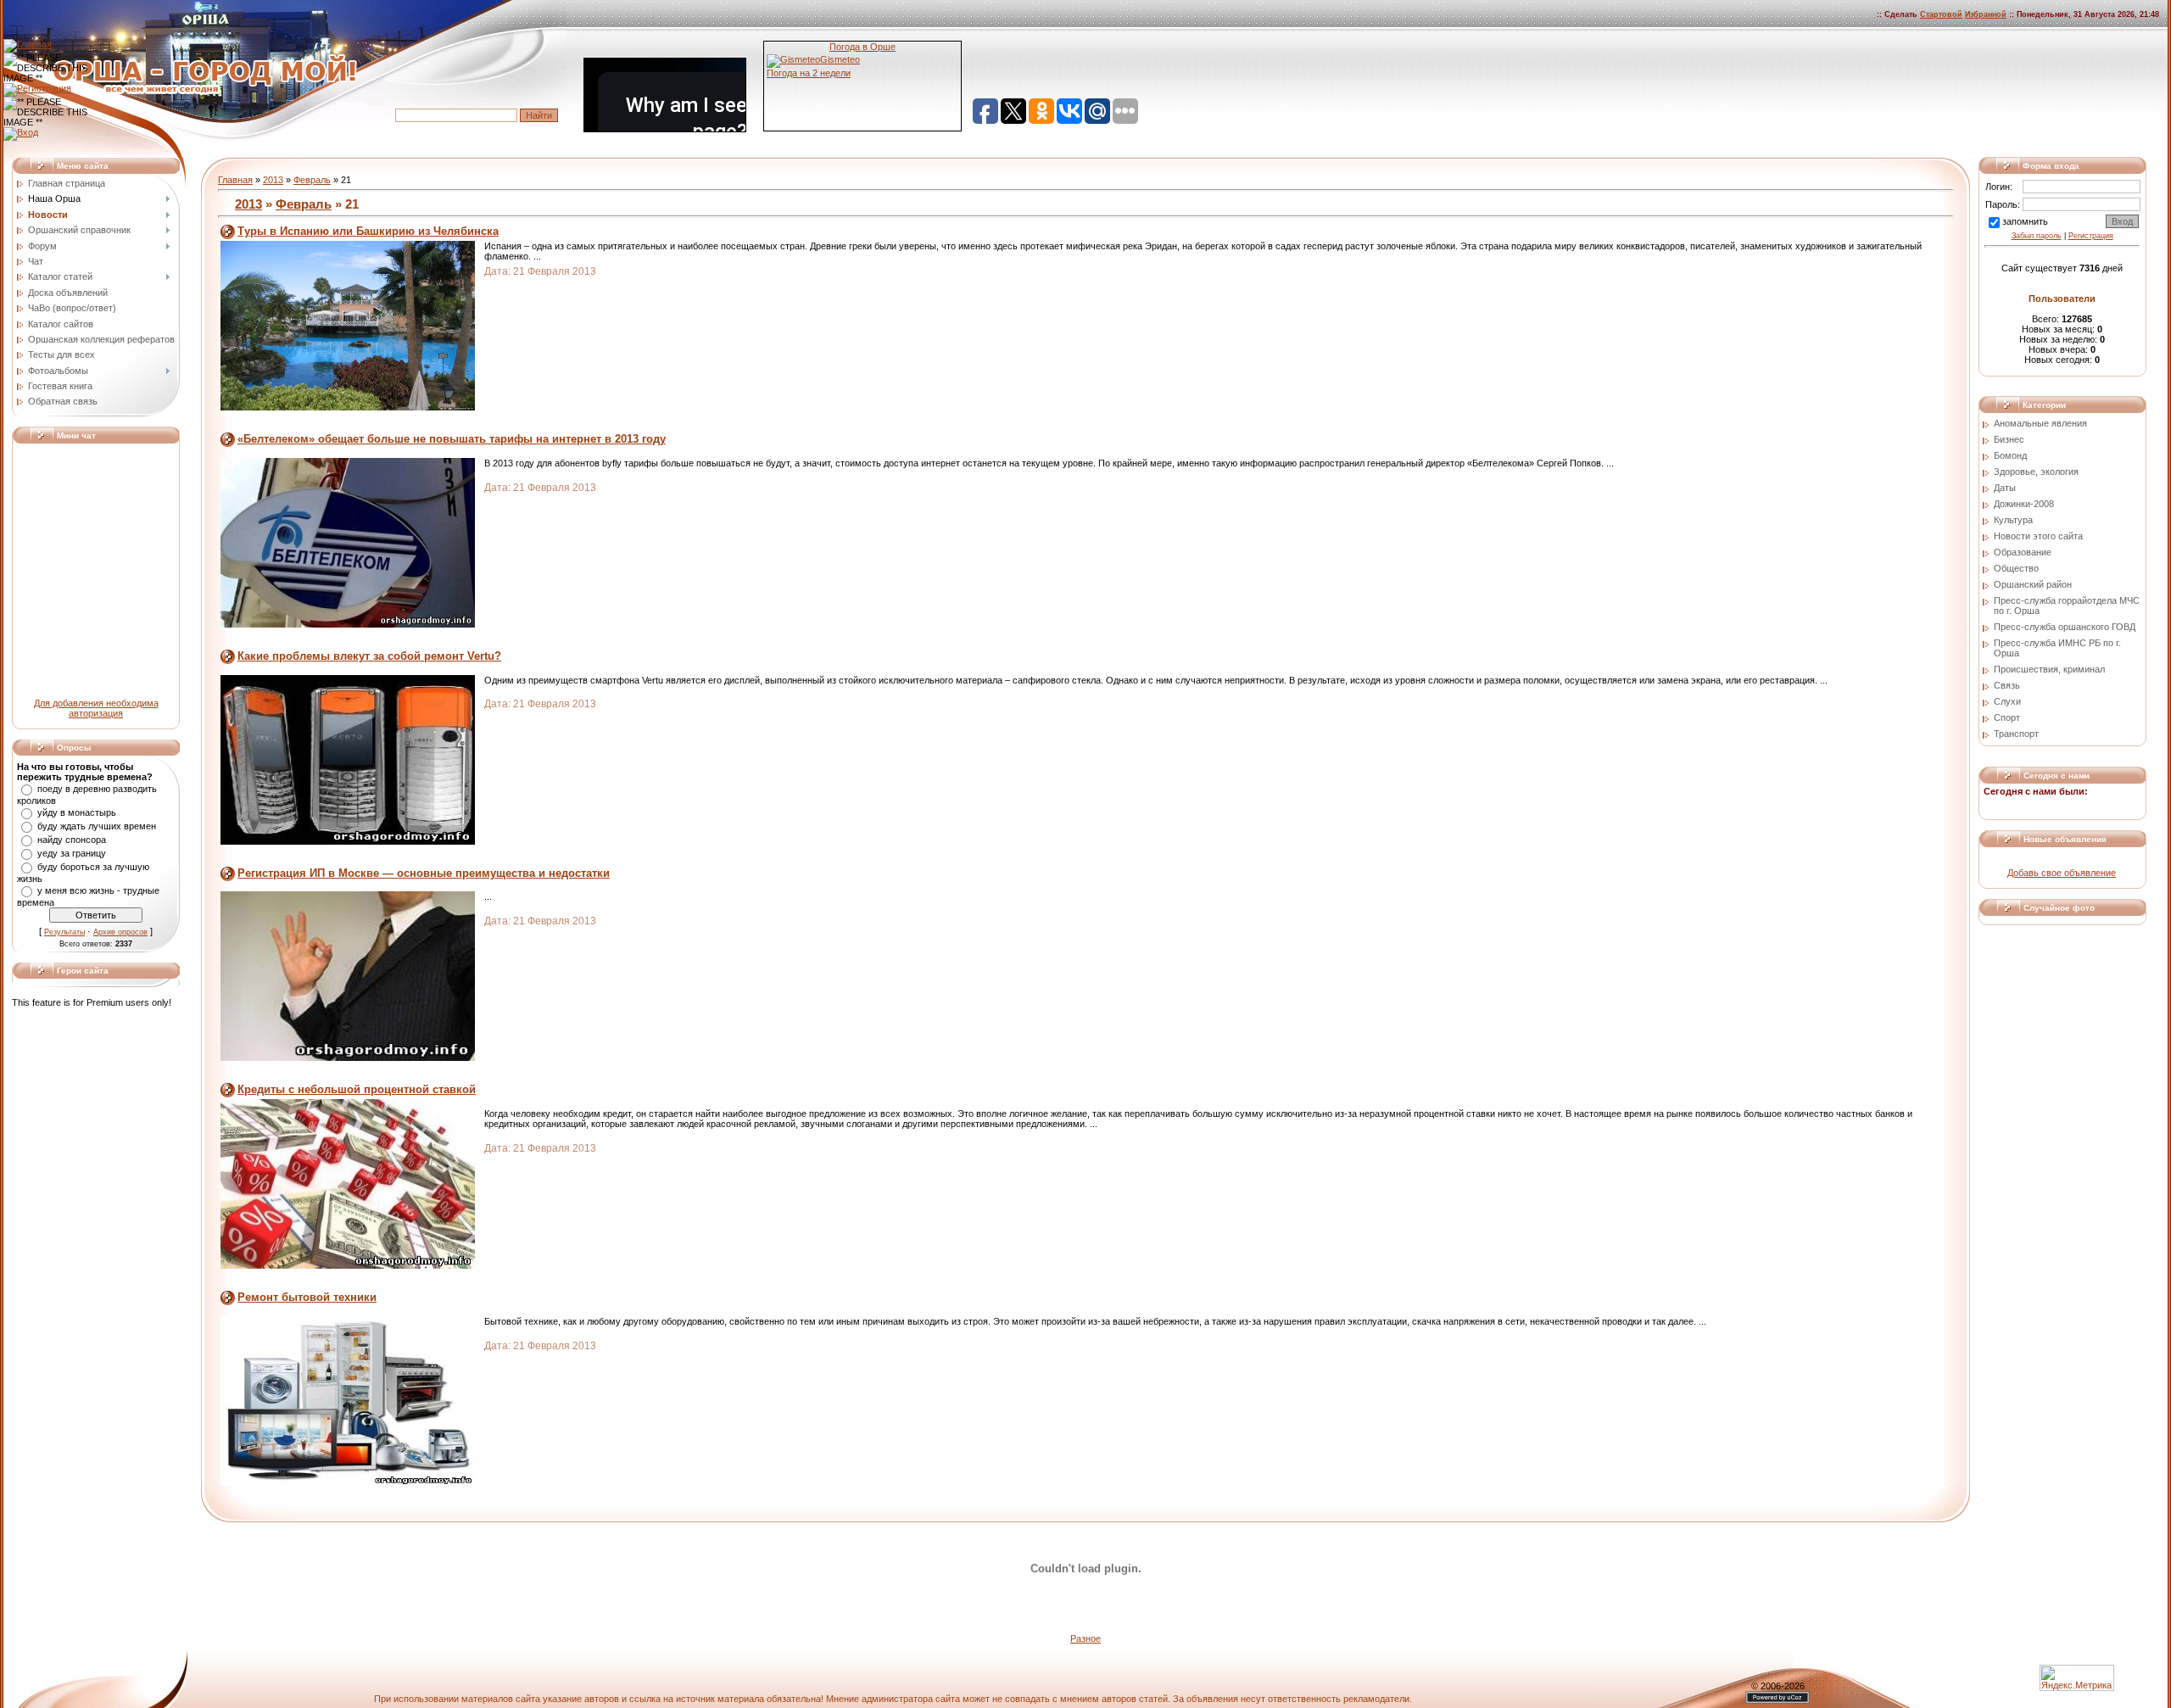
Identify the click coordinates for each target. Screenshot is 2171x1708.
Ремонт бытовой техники (307, 1297)
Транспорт (2016, 734)
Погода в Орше (862, 47)
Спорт (2007, 717)
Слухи (2007, 701)
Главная (235, 180)
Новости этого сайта (2038, 536)
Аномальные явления (2040, 423)
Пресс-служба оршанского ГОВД (2065, 627)
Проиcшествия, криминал (2049, 669)
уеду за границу (72, 853)
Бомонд (2010, 455)
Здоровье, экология (2036, 472)
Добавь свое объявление (2062, 873)
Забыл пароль (2037, 236)
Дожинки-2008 (2024, 504)
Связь (2007, 685)
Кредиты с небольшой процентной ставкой (357, 1089)
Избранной (1986, 14)
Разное (1085, 1638)
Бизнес (2009, 439)
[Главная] (28, 44)
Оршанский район (2033, 584)
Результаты (64, 932)
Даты (2005, 488)
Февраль (312, 180)
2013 (273, 180)
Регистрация (2091, 236)
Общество (2016, 568)
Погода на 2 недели (809, 73)
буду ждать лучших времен (97, 826)
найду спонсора (72, 840)
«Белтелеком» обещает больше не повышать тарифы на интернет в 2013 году (452, 439)
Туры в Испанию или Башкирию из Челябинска (368, 231)
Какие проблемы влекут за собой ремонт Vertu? (369, 656)
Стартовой (1941, 14)
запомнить (2025, 221)
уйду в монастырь (77, 812)
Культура (2013, 520)
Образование (2023, 552)
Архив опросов (120, 932)
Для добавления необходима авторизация (96, 708)
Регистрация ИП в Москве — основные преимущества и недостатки (424, 873)
